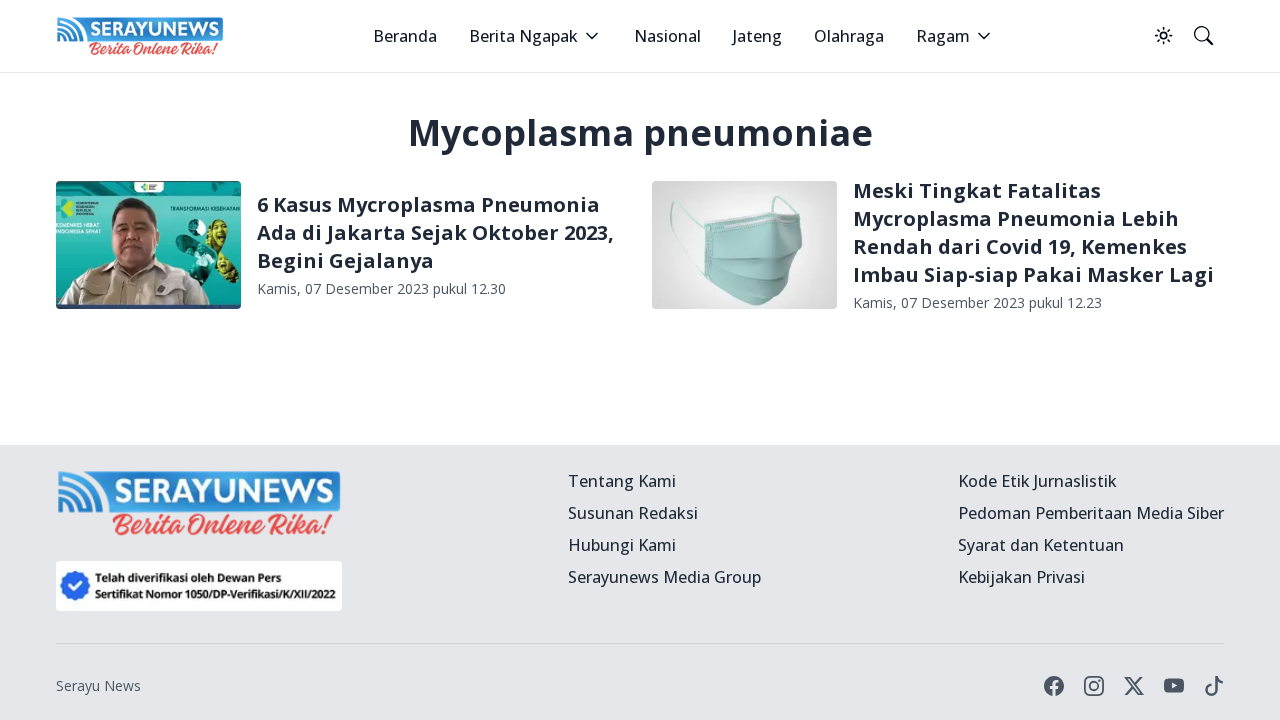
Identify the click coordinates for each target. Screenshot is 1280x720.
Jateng (757, 36)
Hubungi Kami (622, 545)
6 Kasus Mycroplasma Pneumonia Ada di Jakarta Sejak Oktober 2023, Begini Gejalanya (435, 232)
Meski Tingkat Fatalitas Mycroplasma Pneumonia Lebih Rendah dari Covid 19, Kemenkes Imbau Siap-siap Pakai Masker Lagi (1033, 232)
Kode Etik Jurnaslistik (1037, 481)
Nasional (667, 36)
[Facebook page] (1054, 686)
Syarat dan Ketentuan (1041, 545)
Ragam (943, 36)
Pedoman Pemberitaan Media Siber (1091, 513)
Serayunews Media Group (664, 577)
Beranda (405, 36)
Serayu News (98, 685)
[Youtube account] (1174, 686)
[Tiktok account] (1214, 686)
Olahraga (849, 36)
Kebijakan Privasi (1021, 577)
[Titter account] (1134, 686)
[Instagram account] (1094, 686)
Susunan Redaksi (633, 513)
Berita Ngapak (523, 36)
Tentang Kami (622, 481)
